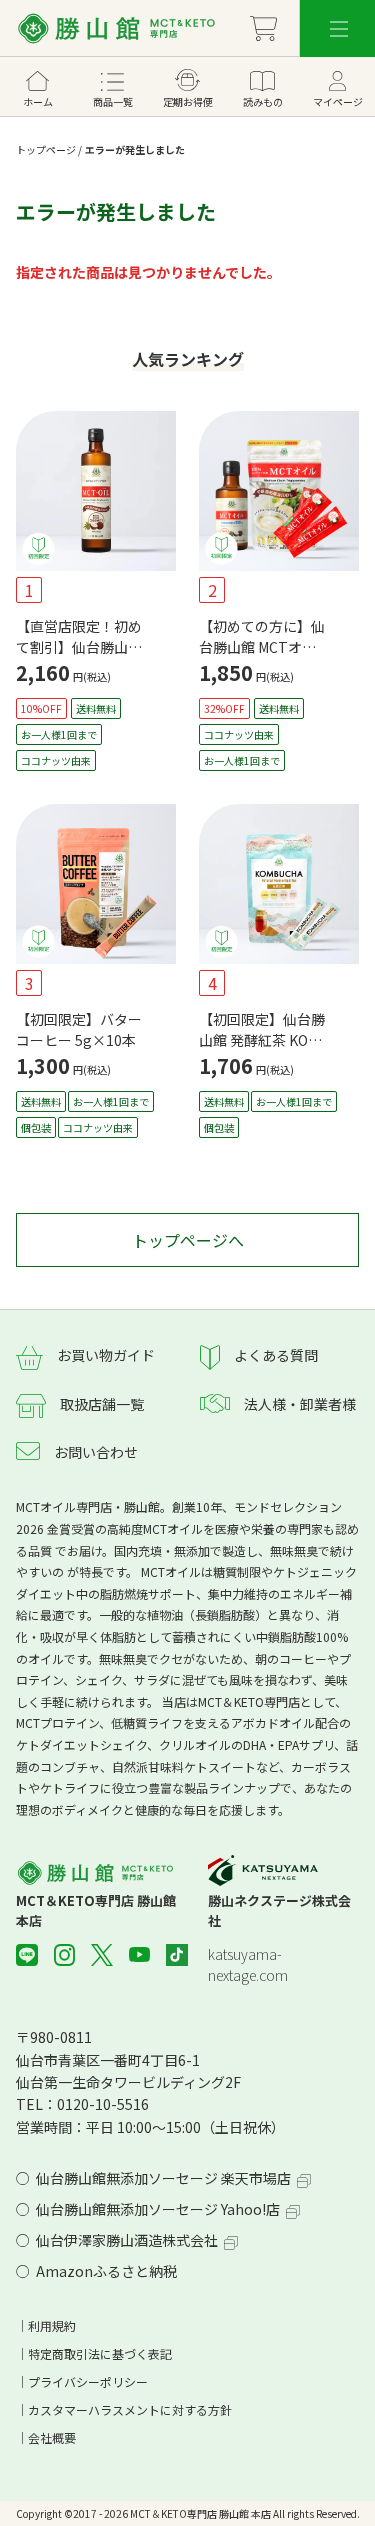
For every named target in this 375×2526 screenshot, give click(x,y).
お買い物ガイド (106, 1355)
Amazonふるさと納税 (106, 2271)
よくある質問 (276, 1355)
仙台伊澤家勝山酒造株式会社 (127, 2240)
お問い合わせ (96, 1452)
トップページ (46, 149)
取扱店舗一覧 (102, 1404)
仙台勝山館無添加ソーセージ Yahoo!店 (158, 2209)
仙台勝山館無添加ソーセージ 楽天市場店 (163, 2178)
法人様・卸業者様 (300, 1404)
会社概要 (52, 2437)
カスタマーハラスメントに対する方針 (130, 2409)
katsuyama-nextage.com (248, 1964)
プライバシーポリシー (88, 2381)
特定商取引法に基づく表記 (100, 2353)
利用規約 (52, 2325)
